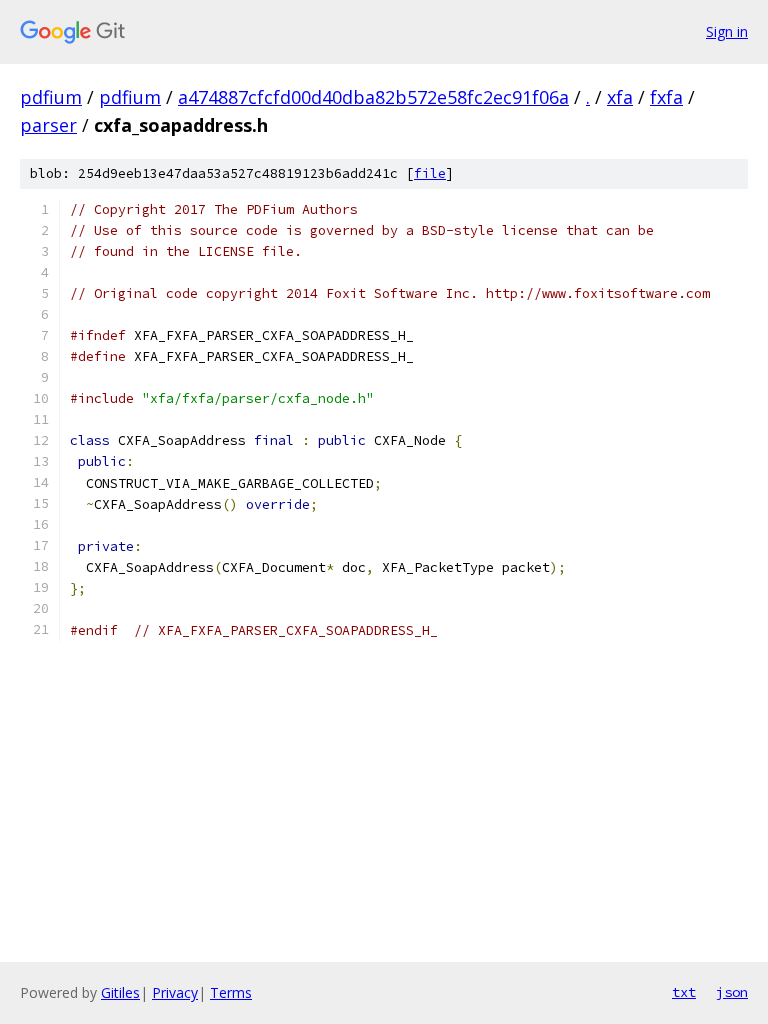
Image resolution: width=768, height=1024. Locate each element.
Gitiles (120, 992)
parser (48, 125)
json (732, 992)
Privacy (175, 992)
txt (684, 992)
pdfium (51, 97)
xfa (620, 97)
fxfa (666, 97)
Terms (231, 992)
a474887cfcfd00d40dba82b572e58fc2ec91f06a (373, 97)
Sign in (727, 31)
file (430, 173)
